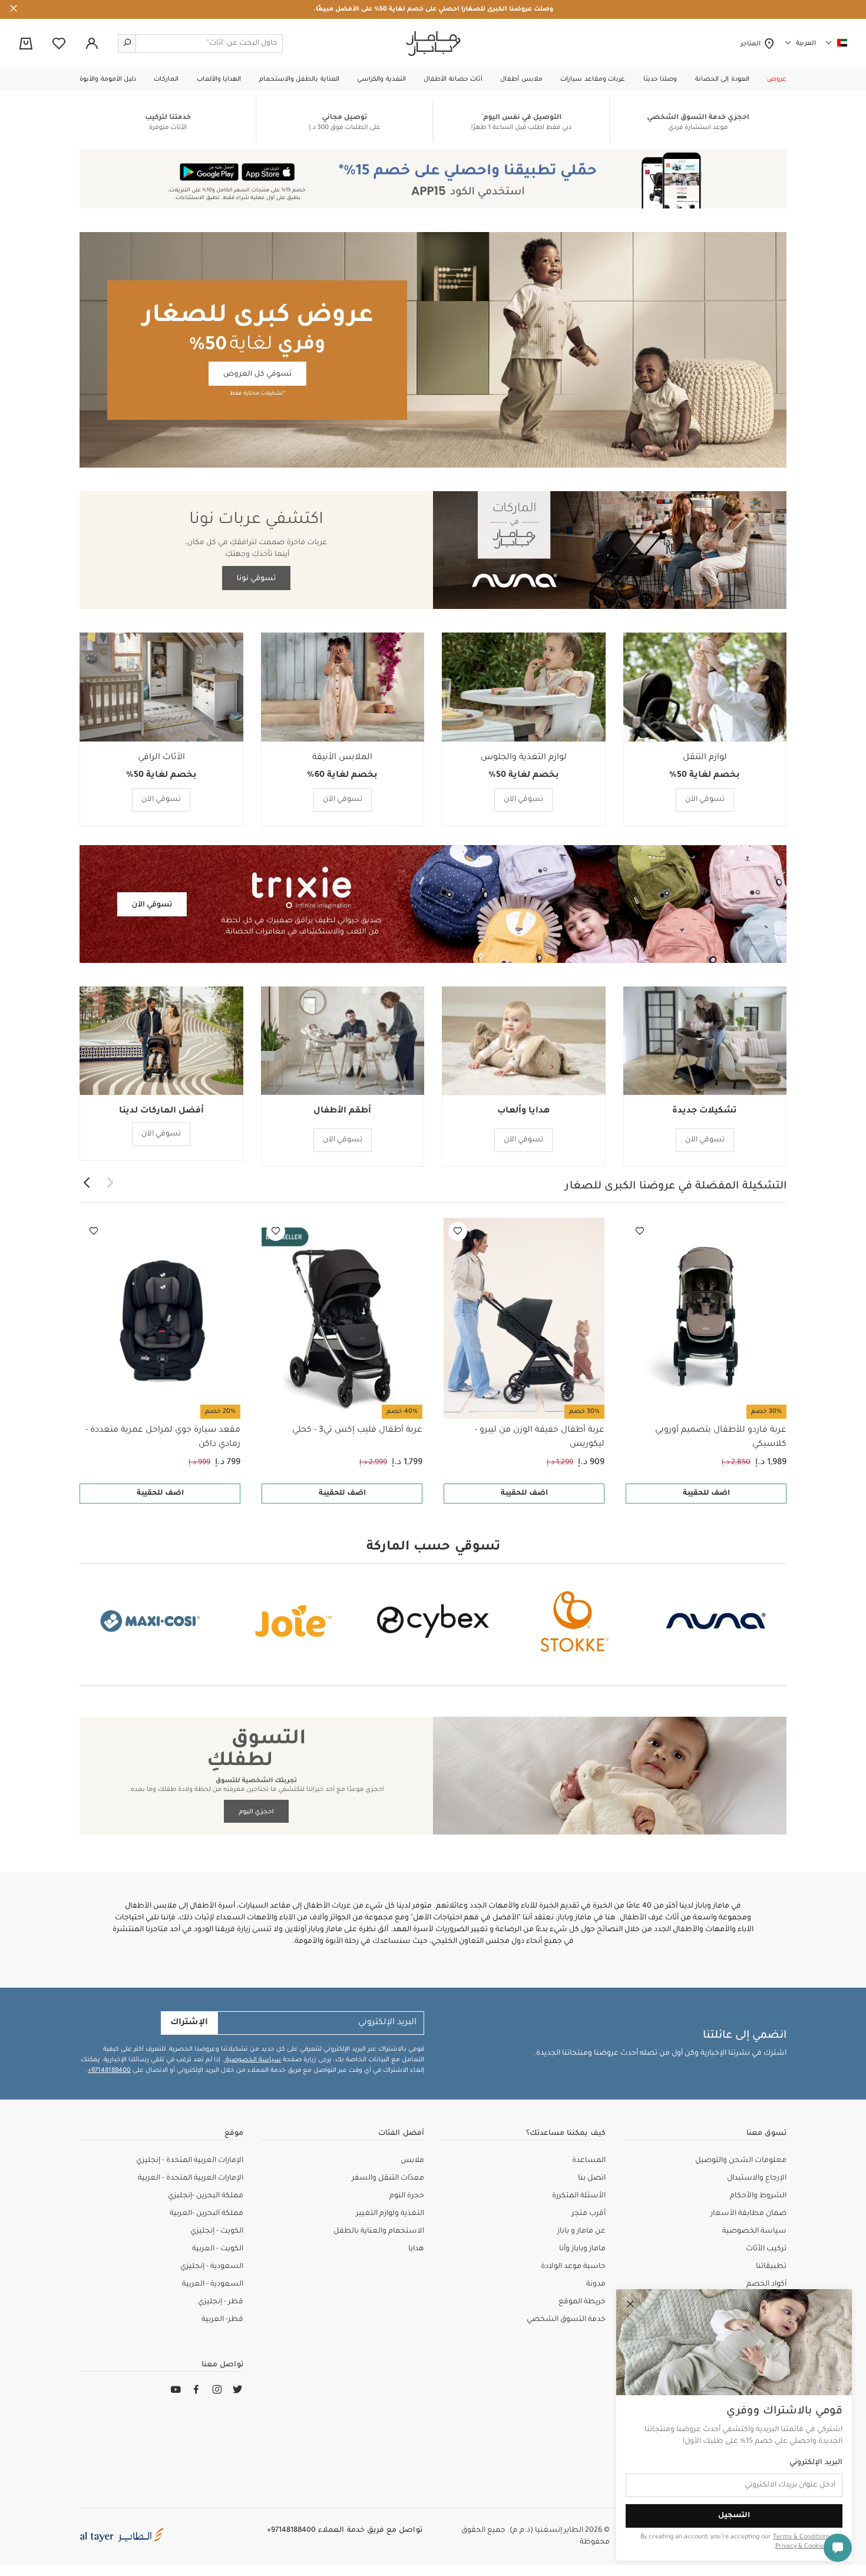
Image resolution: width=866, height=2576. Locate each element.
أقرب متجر (589, 2214)
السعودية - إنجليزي (212, 2267)
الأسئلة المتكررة (579, 2196)
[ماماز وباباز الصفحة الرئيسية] (433, 44)
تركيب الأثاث (766, 2249)
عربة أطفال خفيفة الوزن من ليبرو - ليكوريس (540, 1438)
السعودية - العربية (213, 2284)
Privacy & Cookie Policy (809, 2547)
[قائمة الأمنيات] (640, 1231)
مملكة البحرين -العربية (206, 2214)
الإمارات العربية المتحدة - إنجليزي (190, 2161)
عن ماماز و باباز (581, 2231)
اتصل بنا (592, 2178)
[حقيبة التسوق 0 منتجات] (26, 45)
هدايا (416, 2249)
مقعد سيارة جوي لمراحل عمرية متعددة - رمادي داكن (163, 1438)
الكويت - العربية (218, 2249)
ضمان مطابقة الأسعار (748, 2214)
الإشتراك (189, 2023)
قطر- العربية (222, 2320)
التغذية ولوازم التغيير (390, 2214)
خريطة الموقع (582, 2302)
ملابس (412, 2161)
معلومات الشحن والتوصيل (741, 2161)
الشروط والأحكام (758, 2196)
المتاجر (752, 44)
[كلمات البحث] (127, 44)
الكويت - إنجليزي (217, 2231)
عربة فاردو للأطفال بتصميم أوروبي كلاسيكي (721, 1438)
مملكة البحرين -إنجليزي (206, 2196)
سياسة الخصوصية (252, 2060)
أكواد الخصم (766, 2284)
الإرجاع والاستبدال (757, 2178)
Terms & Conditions (801, 2537)
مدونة (596, 2284)
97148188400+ (109, 2071)
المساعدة (589, 2161)
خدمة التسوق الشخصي (566, 2320)
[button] (777, 80)
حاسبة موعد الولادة (573, 2267)
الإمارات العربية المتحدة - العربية (191, 2178)
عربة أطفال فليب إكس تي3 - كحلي (357, 1431)
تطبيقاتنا (771, 2267)
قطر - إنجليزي (221, 2302)
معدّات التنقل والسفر (388, 2178)
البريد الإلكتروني (816, 2463)
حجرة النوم (407, 2196)
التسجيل (734, 2516)
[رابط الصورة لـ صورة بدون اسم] (433, 120)
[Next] (87, 1184)
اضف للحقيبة (706, 1494)
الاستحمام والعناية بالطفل (379, 2231)
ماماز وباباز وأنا (582, 2249)
